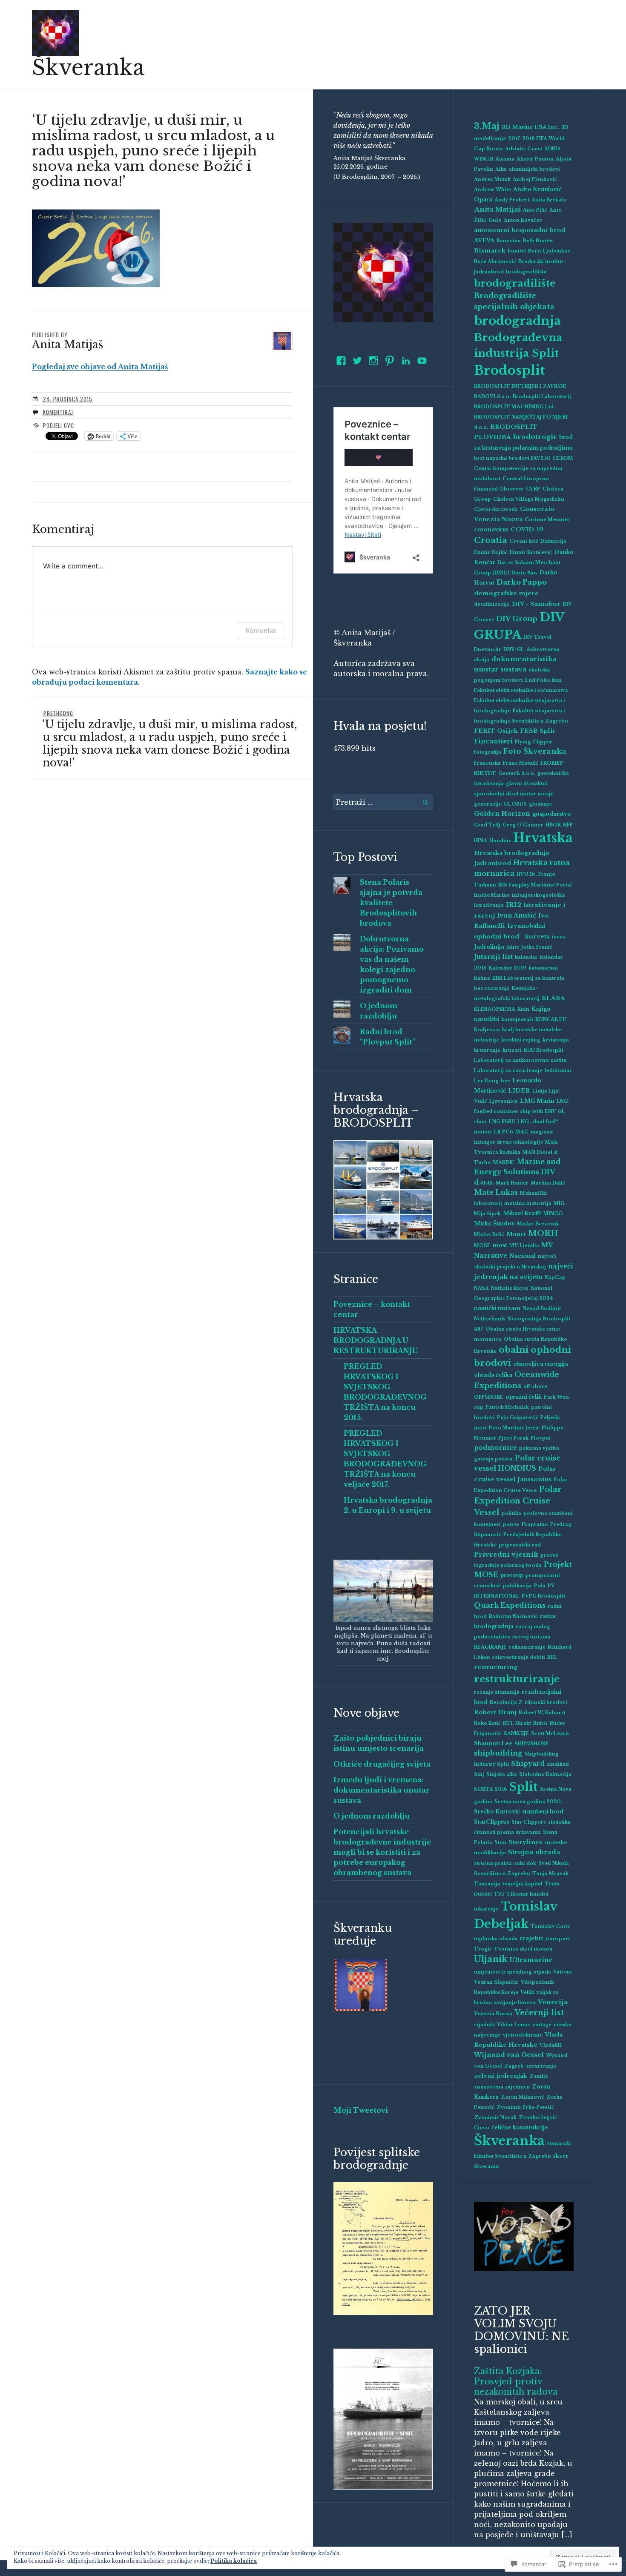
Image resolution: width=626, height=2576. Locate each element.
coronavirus (491, 529)
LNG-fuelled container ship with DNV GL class (522, 1112)
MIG (559, 1203)
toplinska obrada (496, 1939)
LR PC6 (504, 1132)
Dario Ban (524, 573)
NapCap (555, 1278)
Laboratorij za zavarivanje (508, 1071)
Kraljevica (487, 1030)
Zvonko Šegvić (538, 2118)
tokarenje (486, 1909)
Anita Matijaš (497, 209)
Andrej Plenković (535, 179)
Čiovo (482, 2128)
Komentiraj (58, 412)
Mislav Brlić (489, 1235)
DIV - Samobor (536, 604)
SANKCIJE (516, 1734)
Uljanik (491, 1959)
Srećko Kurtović (497, 1812)
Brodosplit (510, 370)
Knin (523, 1009)
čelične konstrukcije (520, 2127)
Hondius (500, 841)
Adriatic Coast (524, 149)
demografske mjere (506, 593)
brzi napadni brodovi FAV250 (512, 458)
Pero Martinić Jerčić (514, 1428)
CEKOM (563, 458)
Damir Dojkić (491, 552)
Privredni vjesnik (506, 1554)
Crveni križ (524, 541)
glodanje (540, 804)
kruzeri (512, 1050)
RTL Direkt (517, 1723)
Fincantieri (493, 741)
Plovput (541, 1438)
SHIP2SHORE (532, 1744)
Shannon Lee (493, 1743)
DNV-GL (514, 650)
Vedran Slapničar (496, 1982)
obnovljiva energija (541, 1364)
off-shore (535, 1387)
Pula (540, 1586)
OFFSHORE (489, 1397)
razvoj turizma (531, 1637)
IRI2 (514, 905)
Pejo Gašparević (518, 1418)
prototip (512, 1575)
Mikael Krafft (522, 1213)
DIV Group (517, 619)
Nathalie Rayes (510, 1288)
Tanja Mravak (550, 1874)
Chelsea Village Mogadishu (529, 499)
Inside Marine (492, 895)
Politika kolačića (234, 2561)
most (500, 1245)
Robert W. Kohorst (542, 1713)
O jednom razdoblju (372, 1816)
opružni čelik (524, 1397)
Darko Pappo (522, 582)
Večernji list (539, 2013)
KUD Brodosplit (544, 1050)
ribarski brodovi (546, 1703)
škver (561, 2156)
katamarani (543, 968)
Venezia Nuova (493, 2014)
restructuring (496, 1667)
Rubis (540, 1723)
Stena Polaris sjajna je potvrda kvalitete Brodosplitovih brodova (391, 903)
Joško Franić (537, 947)
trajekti (532, 1938)
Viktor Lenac (514, 2025)
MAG (522, 1132)
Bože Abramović (495, 262)
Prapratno (535, 1525)
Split (524, 1787)
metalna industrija (528, 1203)
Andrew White (492, 190)
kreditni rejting (521, 1040)
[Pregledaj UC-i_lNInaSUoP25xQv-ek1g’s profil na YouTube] (422, 361)
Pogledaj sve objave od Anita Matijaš (100, 367)
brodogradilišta (526, 272)
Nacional (523, 1256)
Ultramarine (531, 1960)
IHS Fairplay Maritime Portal (535, 885)
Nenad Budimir (542, 1309)
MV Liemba (524, 1246)
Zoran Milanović (523, 2097)
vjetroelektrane (523, 2035)
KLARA (553, 998)
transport (558, 1939)
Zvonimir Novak (495, 2118)
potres (511, 1525)
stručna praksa (493, 1863)
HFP (568, 825)
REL (552, 1657)
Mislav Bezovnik (538, 1224)
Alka (501, 169)
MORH (543, 1233)
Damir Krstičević (531, 552)
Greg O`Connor (523, 825)
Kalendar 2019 (508, 968)
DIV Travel (537, 637)
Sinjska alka (502, 1774)
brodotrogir (535, 437)
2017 (514, 139)
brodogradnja (517, 321)
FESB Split (537, 731)
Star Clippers (529, 1822)
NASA (481, 1288)
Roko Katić (487, 1723)
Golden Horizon (502, 814)
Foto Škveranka (535, 751)
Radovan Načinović (513, 1616)
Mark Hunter (512, 1183)
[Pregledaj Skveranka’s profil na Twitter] (357, 361)
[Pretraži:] (383, 802)
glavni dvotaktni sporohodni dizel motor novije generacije (514, 794)
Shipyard (528, 1763)
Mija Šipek (487, 1214)
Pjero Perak (513, 1438)
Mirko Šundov (494, 1223)
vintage (542, 2025)
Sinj (479, 1774)
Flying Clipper (534, 742)
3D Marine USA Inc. (530, 127)
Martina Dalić (548, 1183)
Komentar (261, 631)
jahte (513, 947)
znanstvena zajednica (502, 2087)
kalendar (526, 957)
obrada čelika (493, 1375)
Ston (500, 1843)
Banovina (509, 241)
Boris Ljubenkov (549, 251)
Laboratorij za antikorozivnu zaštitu (520, 1060)
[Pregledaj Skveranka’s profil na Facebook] (341, 361)
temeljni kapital (523, 1884)
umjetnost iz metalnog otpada (513, 1972)
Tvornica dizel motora (523, 1949)
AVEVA (484, 240)
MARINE (504, 1163)
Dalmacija (553, 541)
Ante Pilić (535, 210)
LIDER (519, 1091)
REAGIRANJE (490, 1647)
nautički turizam (497, 1308)
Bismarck (490, 251)
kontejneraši (517, 1020)
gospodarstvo (552, 814)
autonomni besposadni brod (520, 230)
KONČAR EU (551, 1020)
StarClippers (492, 1822)
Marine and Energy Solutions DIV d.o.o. (517, 1172)
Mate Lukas (496, 1192)
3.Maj (487, 126)
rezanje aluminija (497, 1692)
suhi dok (525, 1863)
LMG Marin (537, 1101)
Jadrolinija (489, 947)
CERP (533, 489)
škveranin (487, 2167)
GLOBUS (515, 804)
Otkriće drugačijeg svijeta (382, 1764)
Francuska (487, 763)
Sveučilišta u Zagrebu (502, 1874)
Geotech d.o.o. (517, 773)
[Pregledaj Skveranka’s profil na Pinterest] (390, 361)
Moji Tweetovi (361, 2110)
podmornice (495, 1448)
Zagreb (514, 2066)
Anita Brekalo (549, 200)
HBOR (553, 825)
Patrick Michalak (507, 1407)
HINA (481, 841)
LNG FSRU (502, 1122)
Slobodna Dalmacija (545, 1774)
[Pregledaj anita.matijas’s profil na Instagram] (373, 361)
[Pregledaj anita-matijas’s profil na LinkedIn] (406, 361)
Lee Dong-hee (492, 1081)
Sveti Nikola (554, 1863)
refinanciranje (527, 1647)
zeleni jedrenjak (501, 2076)
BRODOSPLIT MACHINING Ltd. (514, 407)
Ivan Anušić (517, 915)
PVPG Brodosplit (543, 1596)
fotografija (488, 752)
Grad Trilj (487, 825)
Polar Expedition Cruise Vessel (518, 1501)
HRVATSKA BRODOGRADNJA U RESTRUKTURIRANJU (376, 1340)
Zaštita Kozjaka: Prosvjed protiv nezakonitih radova (516, 2381)
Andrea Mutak (492, 179)
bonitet (517, 251)
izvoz (559, 937)
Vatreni (563, 1972)
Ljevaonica (504, 1101)
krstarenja (556, 1040)
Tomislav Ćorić (550, 1926)
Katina (482, 978)
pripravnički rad (520, 1545)
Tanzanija (487, 1884)
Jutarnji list (493, 957)
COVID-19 (527, 529)
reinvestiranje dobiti (519, 1657)
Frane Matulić (521, 763)
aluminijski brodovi (534, 169)
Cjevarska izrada (496, 509)
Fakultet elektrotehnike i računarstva (521, 690)
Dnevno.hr (488, 650)
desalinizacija (492, 604)
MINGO (553, 1214)
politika (511, 1513)
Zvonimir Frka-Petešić (525, 2107)
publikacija (517, 1586)
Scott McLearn (550, 1734)
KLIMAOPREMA (495, 1009)
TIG (499, 1894)
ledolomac (559, 1071)
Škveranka (88, 67)
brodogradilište (515, 283)
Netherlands (490, 1319)
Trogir (483, 1949)
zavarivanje (541, 2066)
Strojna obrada (534, 1852)
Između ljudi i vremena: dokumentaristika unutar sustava (382, 1790)
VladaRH (551, 2045)
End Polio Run (543, 680)
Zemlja (539, 2076)
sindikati (558, 1764)
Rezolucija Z (506, 1703)
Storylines (525, 1842)
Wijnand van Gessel (509, 2055)
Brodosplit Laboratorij (542, 397)
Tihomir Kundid (527, 1894)
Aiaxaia (505, 159)
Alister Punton (535, 159)
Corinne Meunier (547, 520)
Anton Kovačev (523, 220)
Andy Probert (512, 200)
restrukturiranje (517, 1679)
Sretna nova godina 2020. (528, 1802)
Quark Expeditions (510, 1605)
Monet (516, 1234)
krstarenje (487, 1050)
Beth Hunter (538, 241)
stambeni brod (543, 1812)
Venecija (553, 2002)
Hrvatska (543, 838)
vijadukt (484, 2025)
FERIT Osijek (496, 731)
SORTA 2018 (491, 1789)
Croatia (491, 540)
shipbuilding (498, 1753)
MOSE (482, 1246)
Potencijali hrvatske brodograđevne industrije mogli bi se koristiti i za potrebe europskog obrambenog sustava (382, 1852)
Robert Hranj (495, 1712)
